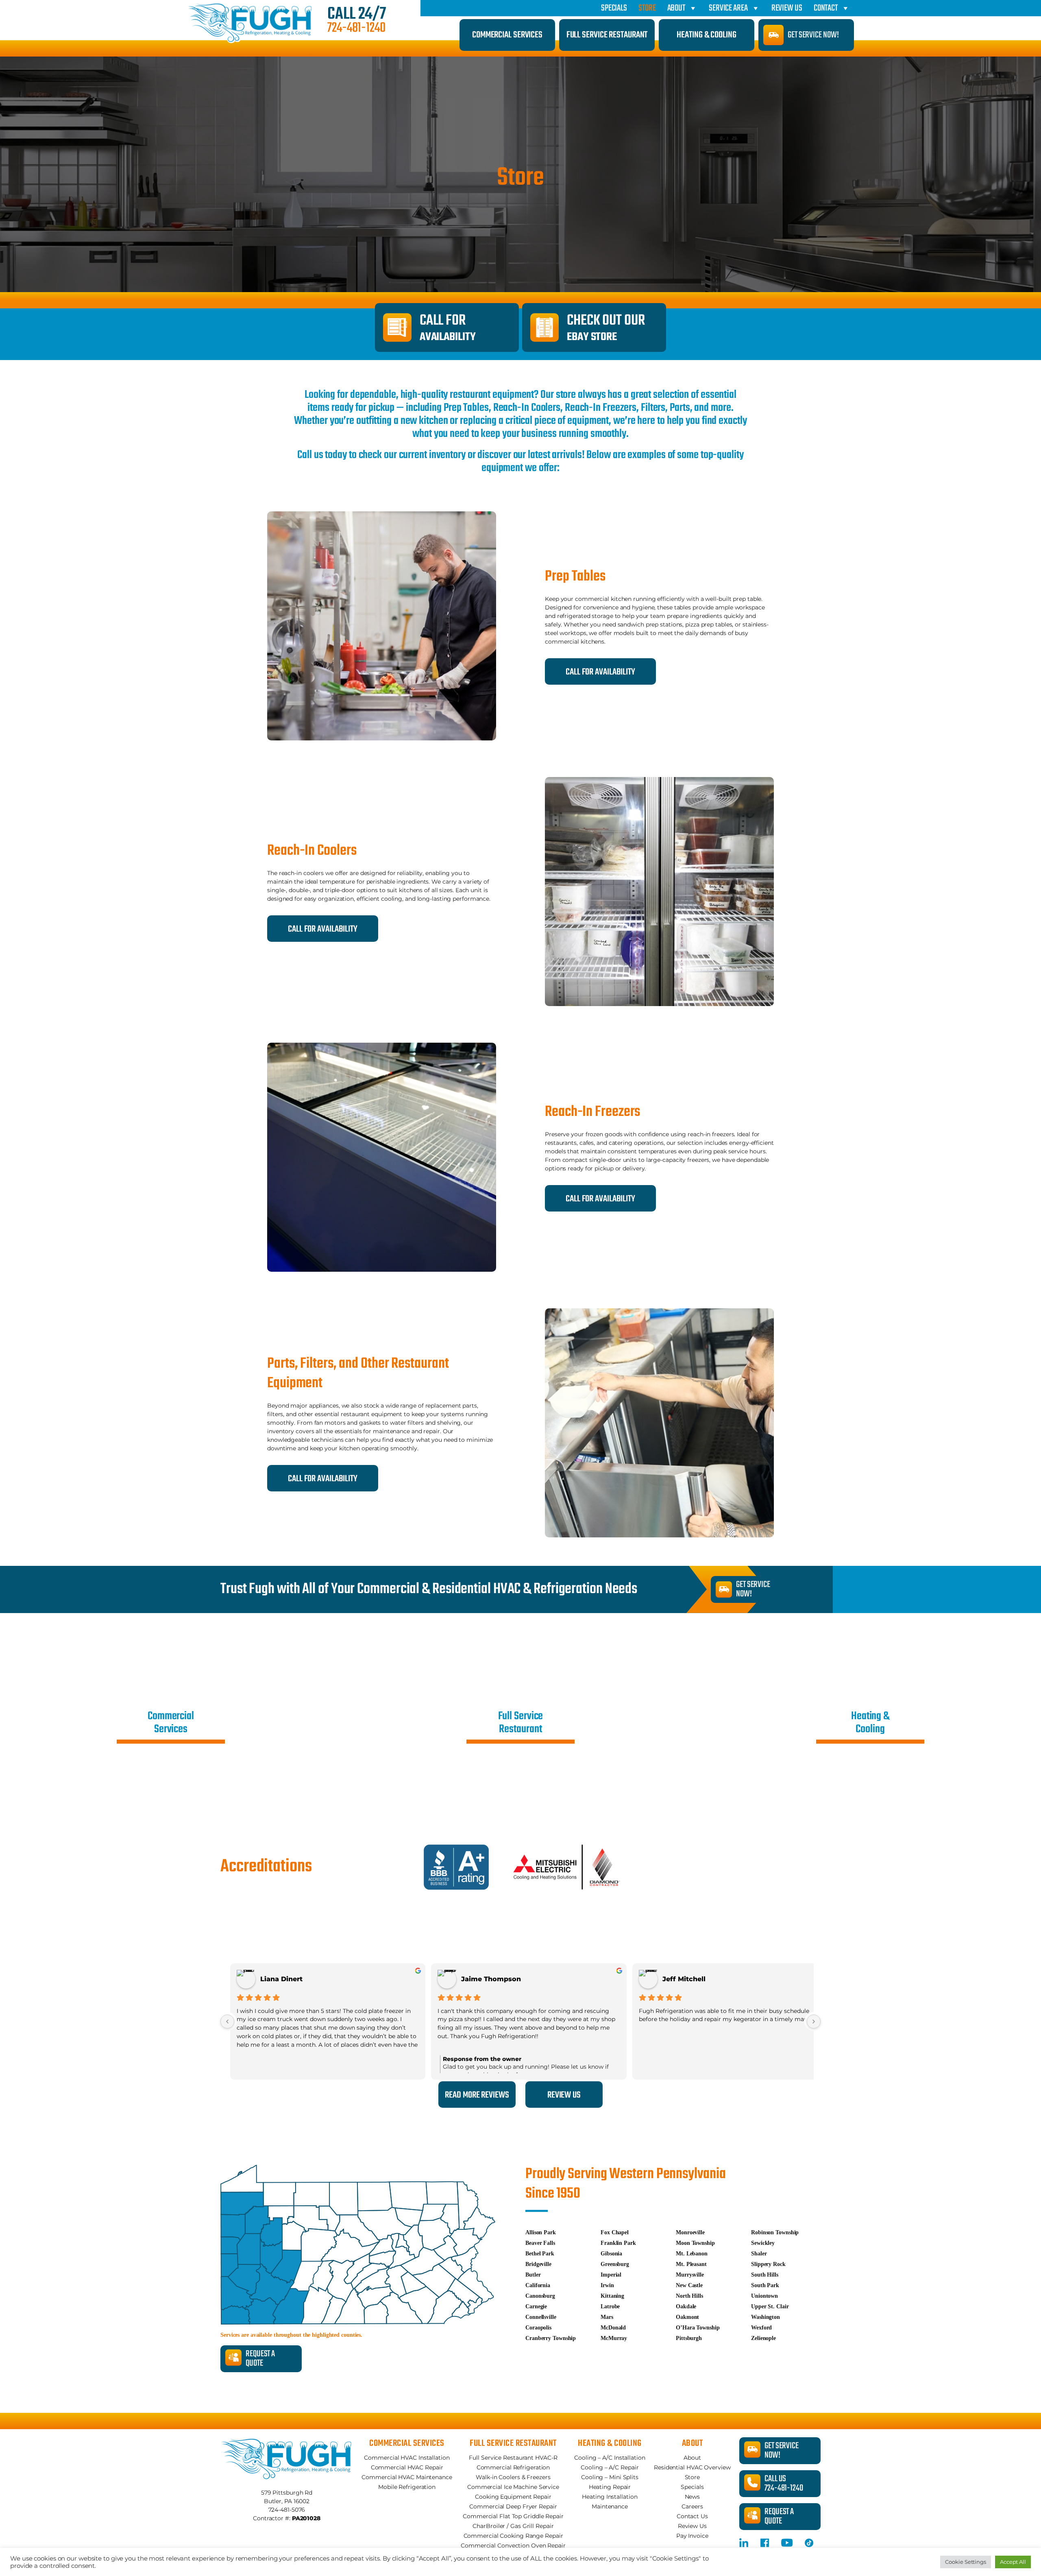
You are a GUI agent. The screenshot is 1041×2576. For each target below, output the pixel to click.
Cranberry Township (551, 2338)
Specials (614, 8)
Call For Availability (600, 672)
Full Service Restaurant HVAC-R (513, 2458)
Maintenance (610, 2506)
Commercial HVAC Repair (407, 2467)
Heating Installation (610, 2497)
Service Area (728, 8)
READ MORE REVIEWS (477, 2095)
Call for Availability (323, 929)
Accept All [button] (1013, 2562)
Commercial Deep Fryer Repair (513, 2506)
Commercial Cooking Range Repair (513, 2536)
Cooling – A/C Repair (610, 2467)
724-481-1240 (356, 28)
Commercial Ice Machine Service (513, 2487)
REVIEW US (564, 2095)
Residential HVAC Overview (692, 2467)
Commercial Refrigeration (513, 2467)
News (693, 2497)
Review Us (787, 8)
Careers (692, 2506)
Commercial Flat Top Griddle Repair (513, 2516)
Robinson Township (775, 2232)
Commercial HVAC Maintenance (407, 2477)
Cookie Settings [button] (966, 2562)
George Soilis (685, 1979)
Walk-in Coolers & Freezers (513, 2477)
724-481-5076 (287, 2510)
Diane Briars (482, 1979)
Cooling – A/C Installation (610, 2458)
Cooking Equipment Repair (513, 2497)
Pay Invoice (692, 2536)
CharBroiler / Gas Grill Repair (513, 2526)
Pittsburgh (689, 2338)
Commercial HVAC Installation (407, 2458)
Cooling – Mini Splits (610, 2477)
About (676, 8)
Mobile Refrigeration (407, 2487)
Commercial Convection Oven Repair (513, 2545)
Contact (826, 8)
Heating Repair (610, 2487)
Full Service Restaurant (607, 35)
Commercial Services (507, 35)
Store (647, 8)
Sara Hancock (284, 1979)
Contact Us (692, 2516)
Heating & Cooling (706, 35)
